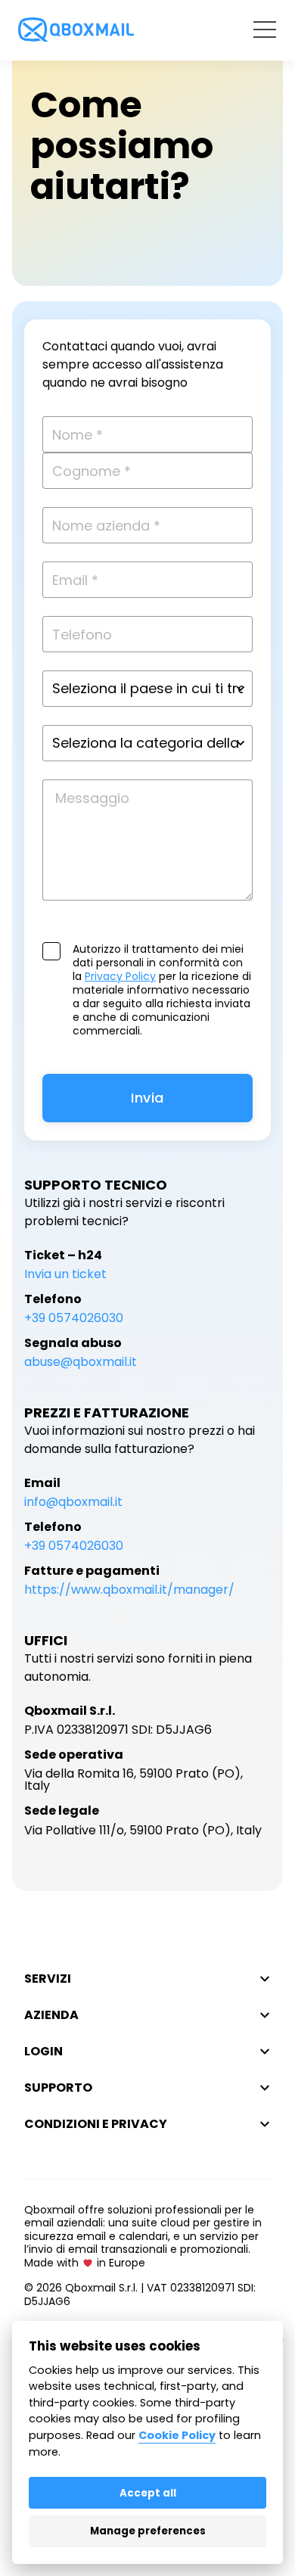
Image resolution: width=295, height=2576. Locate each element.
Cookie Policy (177, 2435)
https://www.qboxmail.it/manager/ (129, 1590)
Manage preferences (148, 2531)
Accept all (148, 2493)
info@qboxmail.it (73, 1502)
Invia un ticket (65, 1274)
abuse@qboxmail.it (81, 1362)
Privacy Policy (120, 976)
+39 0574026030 (74, 1318)
